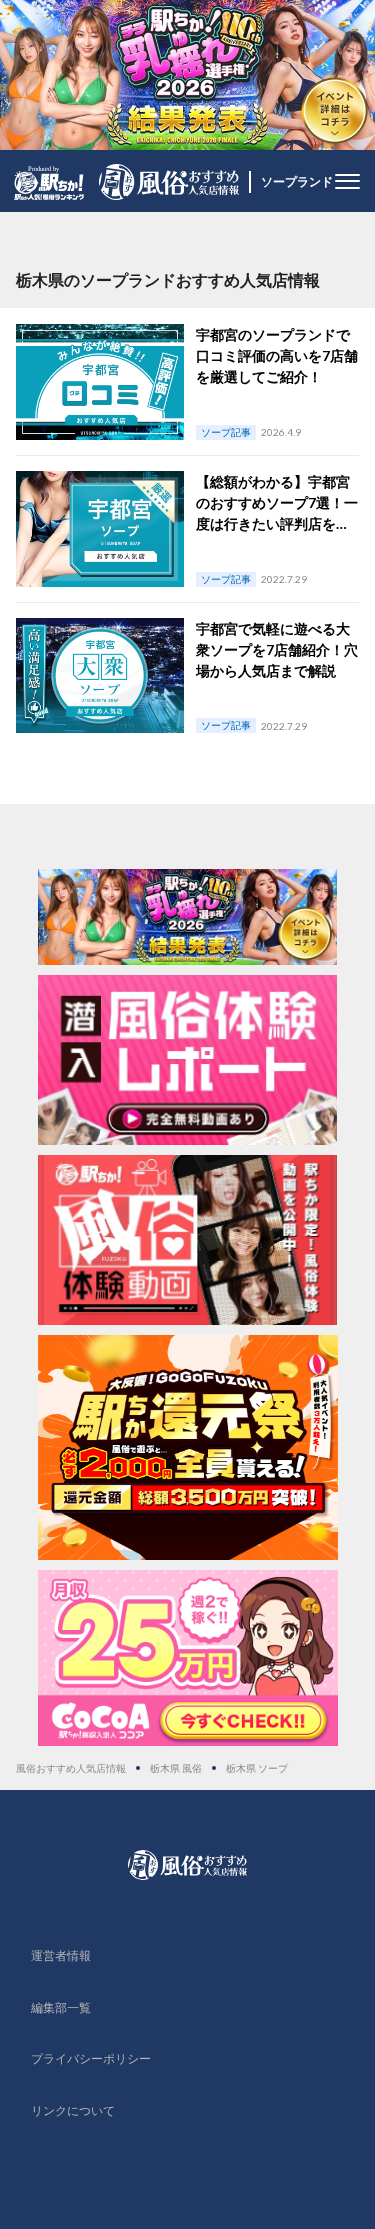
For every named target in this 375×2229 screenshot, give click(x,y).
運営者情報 (61, 1955)
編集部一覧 (61, 2007)
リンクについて (73, 2110)
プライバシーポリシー (91, 2058)
